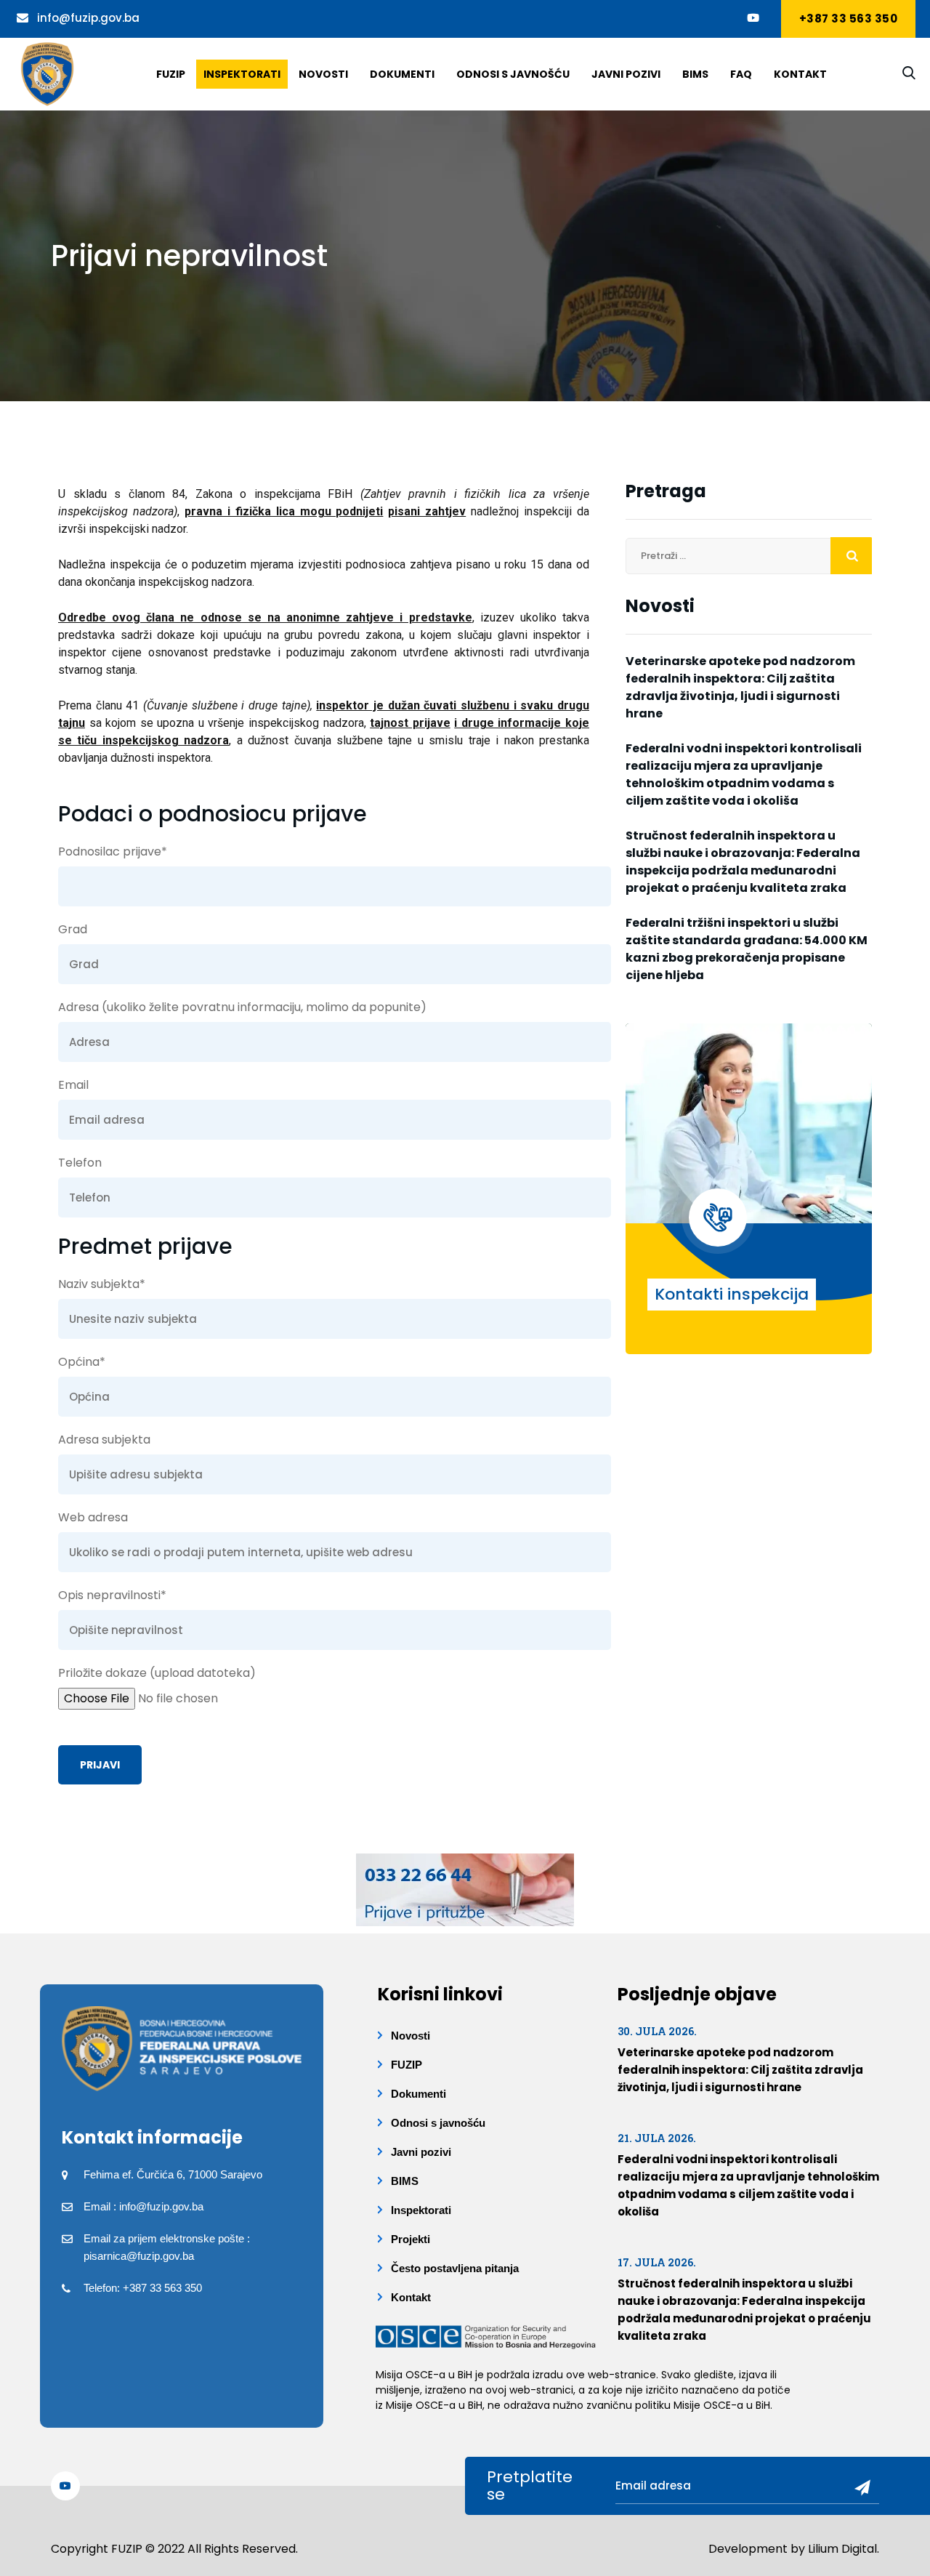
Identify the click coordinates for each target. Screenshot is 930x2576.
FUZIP (407, 2065)
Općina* (82, 1362)
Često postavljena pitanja (455, 2268)
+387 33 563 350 (849, 19)
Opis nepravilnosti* (112, 1595)
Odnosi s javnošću (513, 74)
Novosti (323, 74)
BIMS (695, 74)
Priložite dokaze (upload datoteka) (157, 1673)
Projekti (411, 2239)
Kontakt (800, 74)
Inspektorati (242, 74)
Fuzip (171, 74)
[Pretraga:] (749, 556)
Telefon (80, 1163)
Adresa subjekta (104, 1440)
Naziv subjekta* (102, 1284)
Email (73, 1085)
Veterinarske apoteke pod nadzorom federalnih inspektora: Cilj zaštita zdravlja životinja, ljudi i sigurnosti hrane (740, 687)
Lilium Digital (842, 2549)
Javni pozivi (626, 74)
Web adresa (93, 1517)
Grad (73, 929)
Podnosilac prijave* (113, 852)
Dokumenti (402, 74)
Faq (741, 74)
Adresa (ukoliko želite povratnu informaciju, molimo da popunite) (242, 1007)
